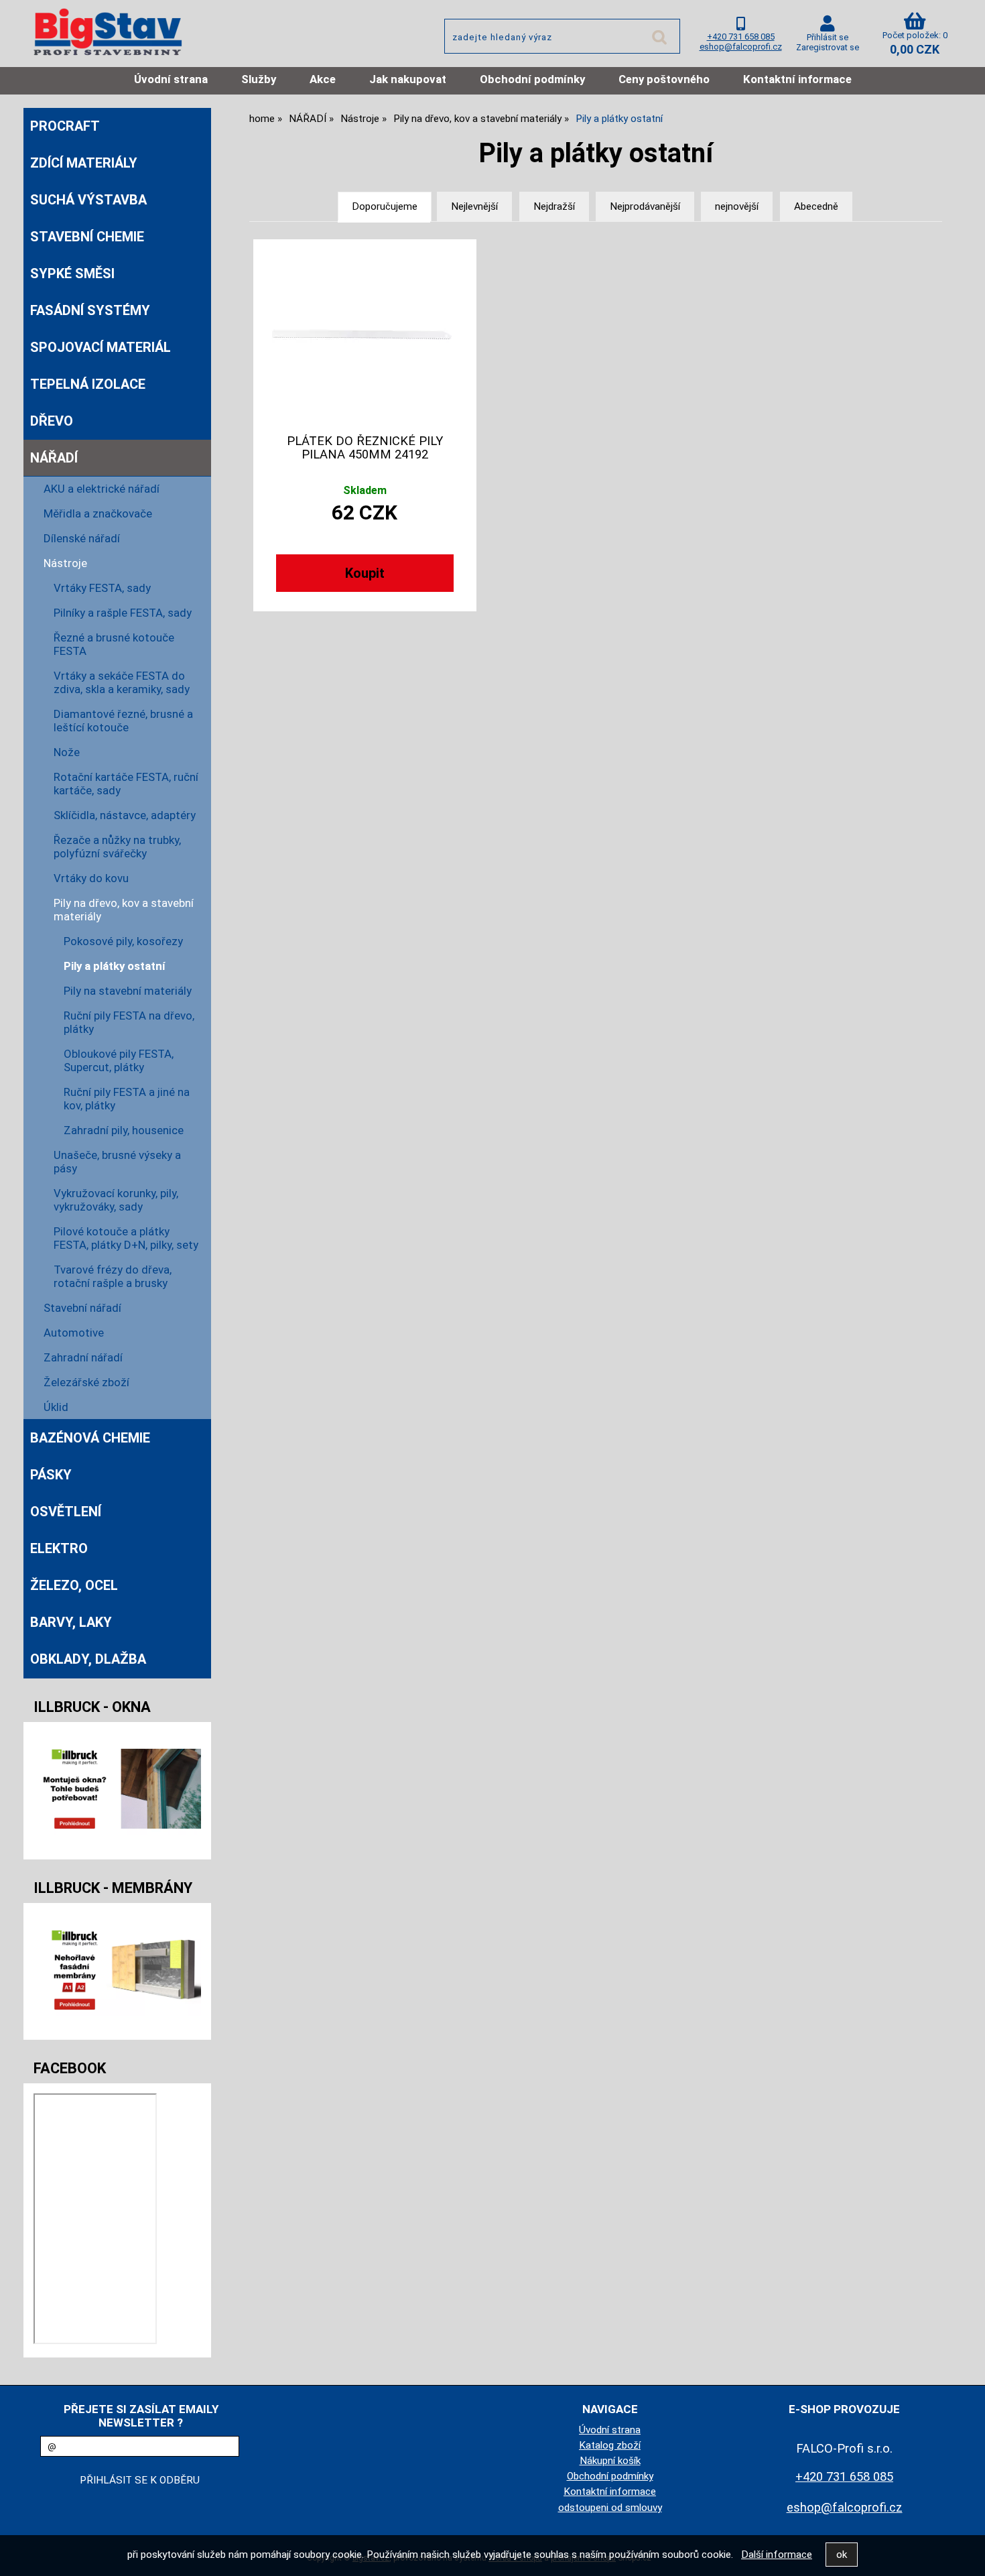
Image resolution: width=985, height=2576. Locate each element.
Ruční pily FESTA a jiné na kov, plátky (127, 1099)
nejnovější (737, 206)
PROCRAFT (65, 126)
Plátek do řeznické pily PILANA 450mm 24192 (365, 448)
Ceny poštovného (664, 79)
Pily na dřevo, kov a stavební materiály (124, 910)
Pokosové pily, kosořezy (123, 941)
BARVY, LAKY (71, 1622)
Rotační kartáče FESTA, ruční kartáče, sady (126, 784)
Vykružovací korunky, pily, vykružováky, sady (116, 1200)
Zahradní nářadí (83, 1357)
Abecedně (816, 206)
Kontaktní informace (797, 79)
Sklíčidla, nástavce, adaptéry (125, 815)
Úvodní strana (171, 79)
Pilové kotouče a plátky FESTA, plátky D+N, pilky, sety (126, 1238)
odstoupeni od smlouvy (610, 2508)
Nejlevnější (474, 206)
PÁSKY (51, 1475)
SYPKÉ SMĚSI (72, 273)
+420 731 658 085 (741, 37)
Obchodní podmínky (532, 79)
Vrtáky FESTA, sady (102, 588)
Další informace (777, 2555)
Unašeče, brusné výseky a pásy (117, 1162)
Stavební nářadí (82, 1308)
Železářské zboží (86, 1382)
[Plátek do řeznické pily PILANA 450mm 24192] (365, 334)
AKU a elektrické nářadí (102, 489)
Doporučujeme (385, 206)
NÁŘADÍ (54, 458)
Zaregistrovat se (828, 47)
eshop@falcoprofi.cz (741, 47)
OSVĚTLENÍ (66, 1512)
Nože (67, 752)
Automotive (74, 1333)
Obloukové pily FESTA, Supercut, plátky (119, 1060)
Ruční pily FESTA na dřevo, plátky (129, 1022)
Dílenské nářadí (82, 538)
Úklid (56, 1407)
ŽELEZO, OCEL (74, 1585)
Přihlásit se (828, 37)
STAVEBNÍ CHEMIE (87, 237)
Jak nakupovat (408, 79)
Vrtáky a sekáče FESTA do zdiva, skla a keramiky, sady (122, 682)
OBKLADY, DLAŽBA (88, 1659)
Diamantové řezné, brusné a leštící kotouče (123, 721)
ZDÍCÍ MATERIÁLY (84, 163)
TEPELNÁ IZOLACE (88, 384)
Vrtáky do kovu (91, 878)
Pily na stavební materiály (128, 991)
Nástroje (65, 563)
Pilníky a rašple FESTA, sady (123, 613)
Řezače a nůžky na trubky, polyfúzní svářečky (117, 847)
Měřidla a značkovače (98, 513)
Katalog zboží (610, 2445)
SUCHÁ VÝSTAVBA (88, 200)
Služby (259, 79)
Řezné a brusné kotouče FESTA (114, 644)
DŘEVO (52, 421)
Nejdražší (554, 206)
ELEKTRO (59, 1548)
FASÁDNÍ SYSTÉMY (90, 310)
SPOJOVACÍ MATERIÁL (101, 347)
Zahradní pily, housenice (124, 1130)
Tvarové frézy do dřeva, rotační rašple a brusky (113, 1276)
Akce (323, 79)
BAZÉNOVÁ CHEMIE (90, 1438)
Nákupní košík (610, 2461)
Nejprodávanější (645, 206)
